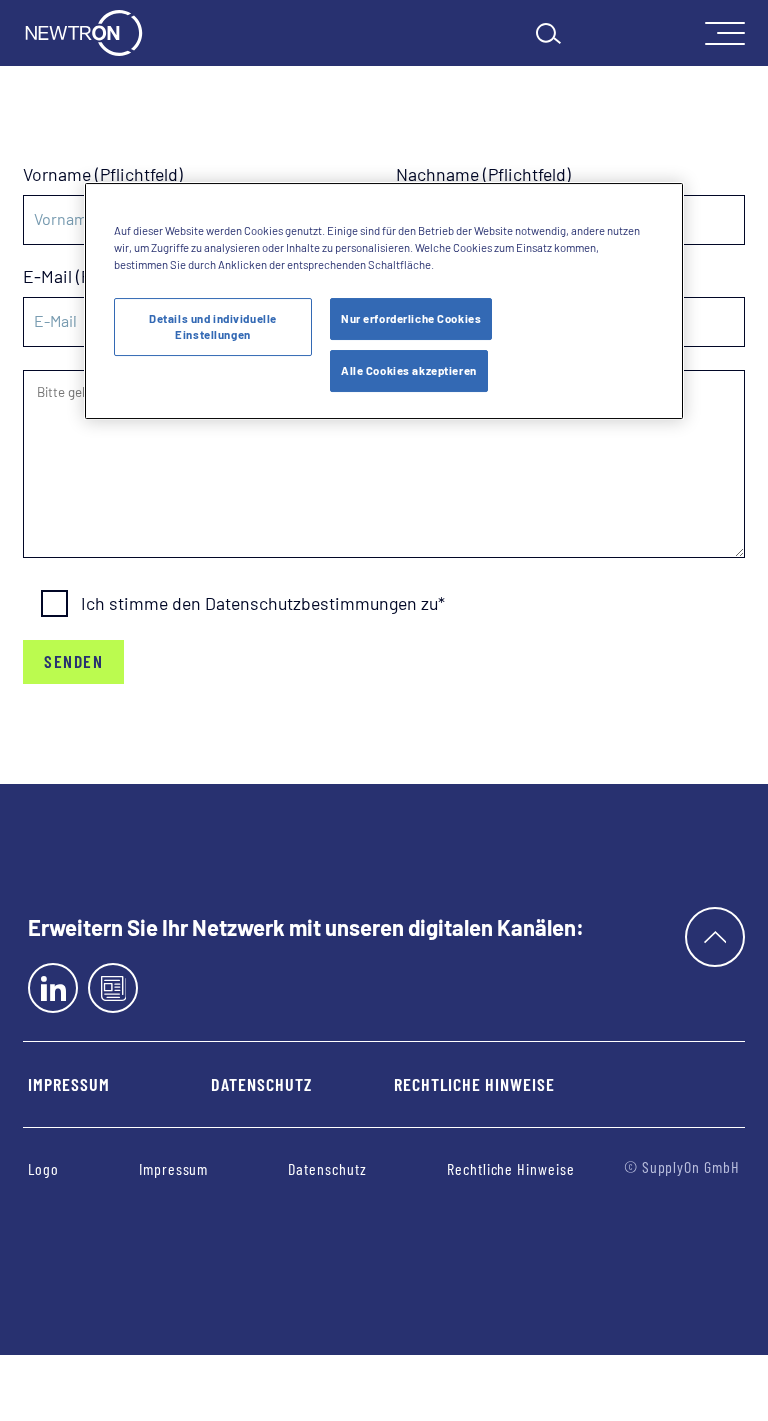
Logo (43, 1168)
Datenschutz (261, 1084)
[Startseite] (84, 33)
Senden (73, 661)
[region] (384, 301)
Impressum (69, 1084)
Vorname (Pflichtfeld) (103, 175)
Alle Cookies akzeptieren (409, 370)
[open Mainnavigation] (725, 33)
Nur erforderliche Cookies (411, 318)
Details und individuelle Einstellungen (213, 326)
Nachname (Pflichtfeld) (483, 175)
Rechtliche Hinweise (474, 1084)
